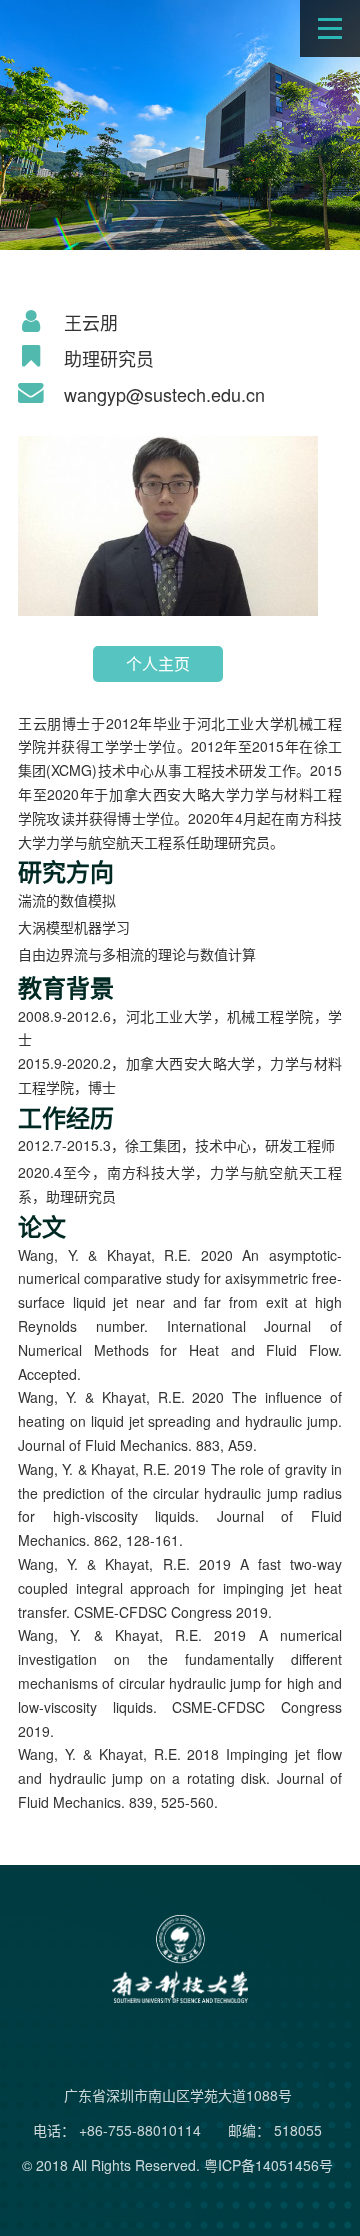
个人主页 (158, 663)
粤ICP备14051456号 (268, 2165)
